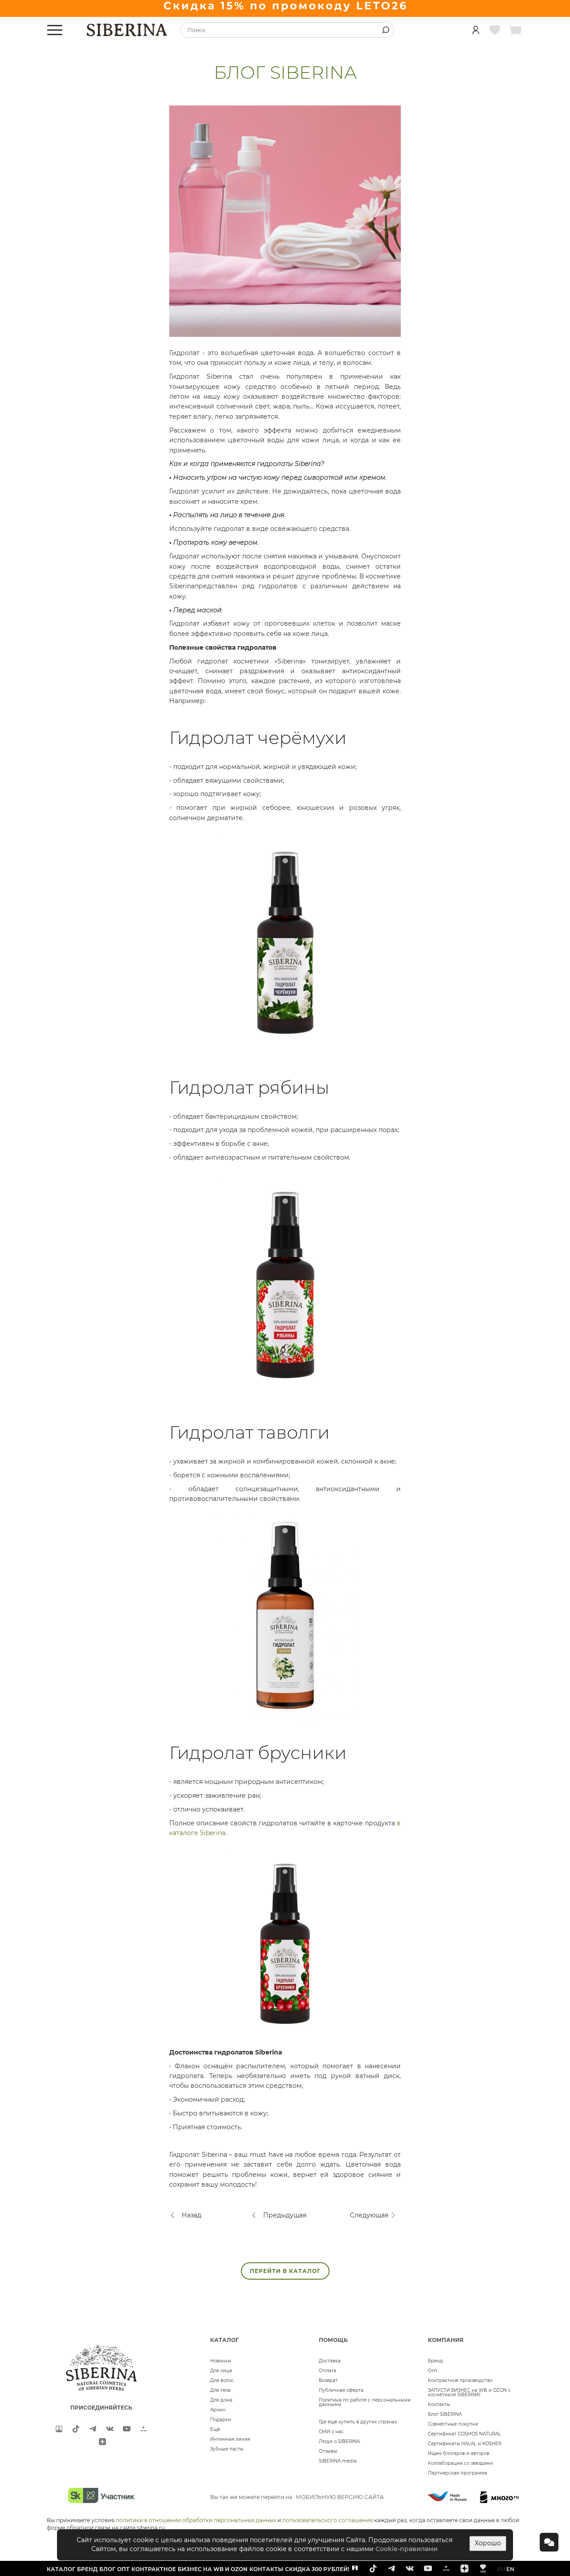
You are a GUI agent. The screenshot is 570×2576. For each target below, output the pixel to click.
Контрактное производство (460, 2380)
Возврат (328, 2380)
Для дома (221, 2400)
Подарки (221, 2420)
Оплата (328, 2371)
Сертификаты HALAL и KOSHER (465, 2444)
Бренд (436, 2361)
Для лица (221, 2371)
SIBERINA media (338, 2461)
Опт (433, 2371)
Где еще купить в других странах (358, 2422)
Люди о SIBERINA (339, 2441)
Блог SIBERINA (445, 2414)
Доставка (330, 2361)
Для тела (220, 2390)
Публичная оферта (341, 2390)
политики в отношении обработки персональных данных (196, 2520)
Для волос (222, 2380)
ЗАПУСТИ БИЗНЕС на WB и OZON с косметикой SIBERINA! (469, 2392)
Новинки (221, 2361)
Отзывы (328, 2451)
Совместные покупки (453, 2424)
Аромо (218, 2410)
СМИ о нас (331, 2432)
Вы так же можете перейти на (297, 2497)
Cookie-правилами (407, 2549)
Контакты (439, 2404)
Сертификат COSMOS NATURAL (464, 2434)
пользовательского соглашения (328, 2520)
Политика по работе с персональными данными (365, 2402)
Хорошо (488, 2543)
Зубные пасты (227, 2449)
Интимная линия (230, 2439)
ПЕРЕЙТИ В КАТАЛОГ (285, 2271)
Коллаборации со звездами (460, 2463)
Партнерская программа (458, 2473)
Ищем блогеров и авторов (459, 2453)
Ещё (215, 2429)
